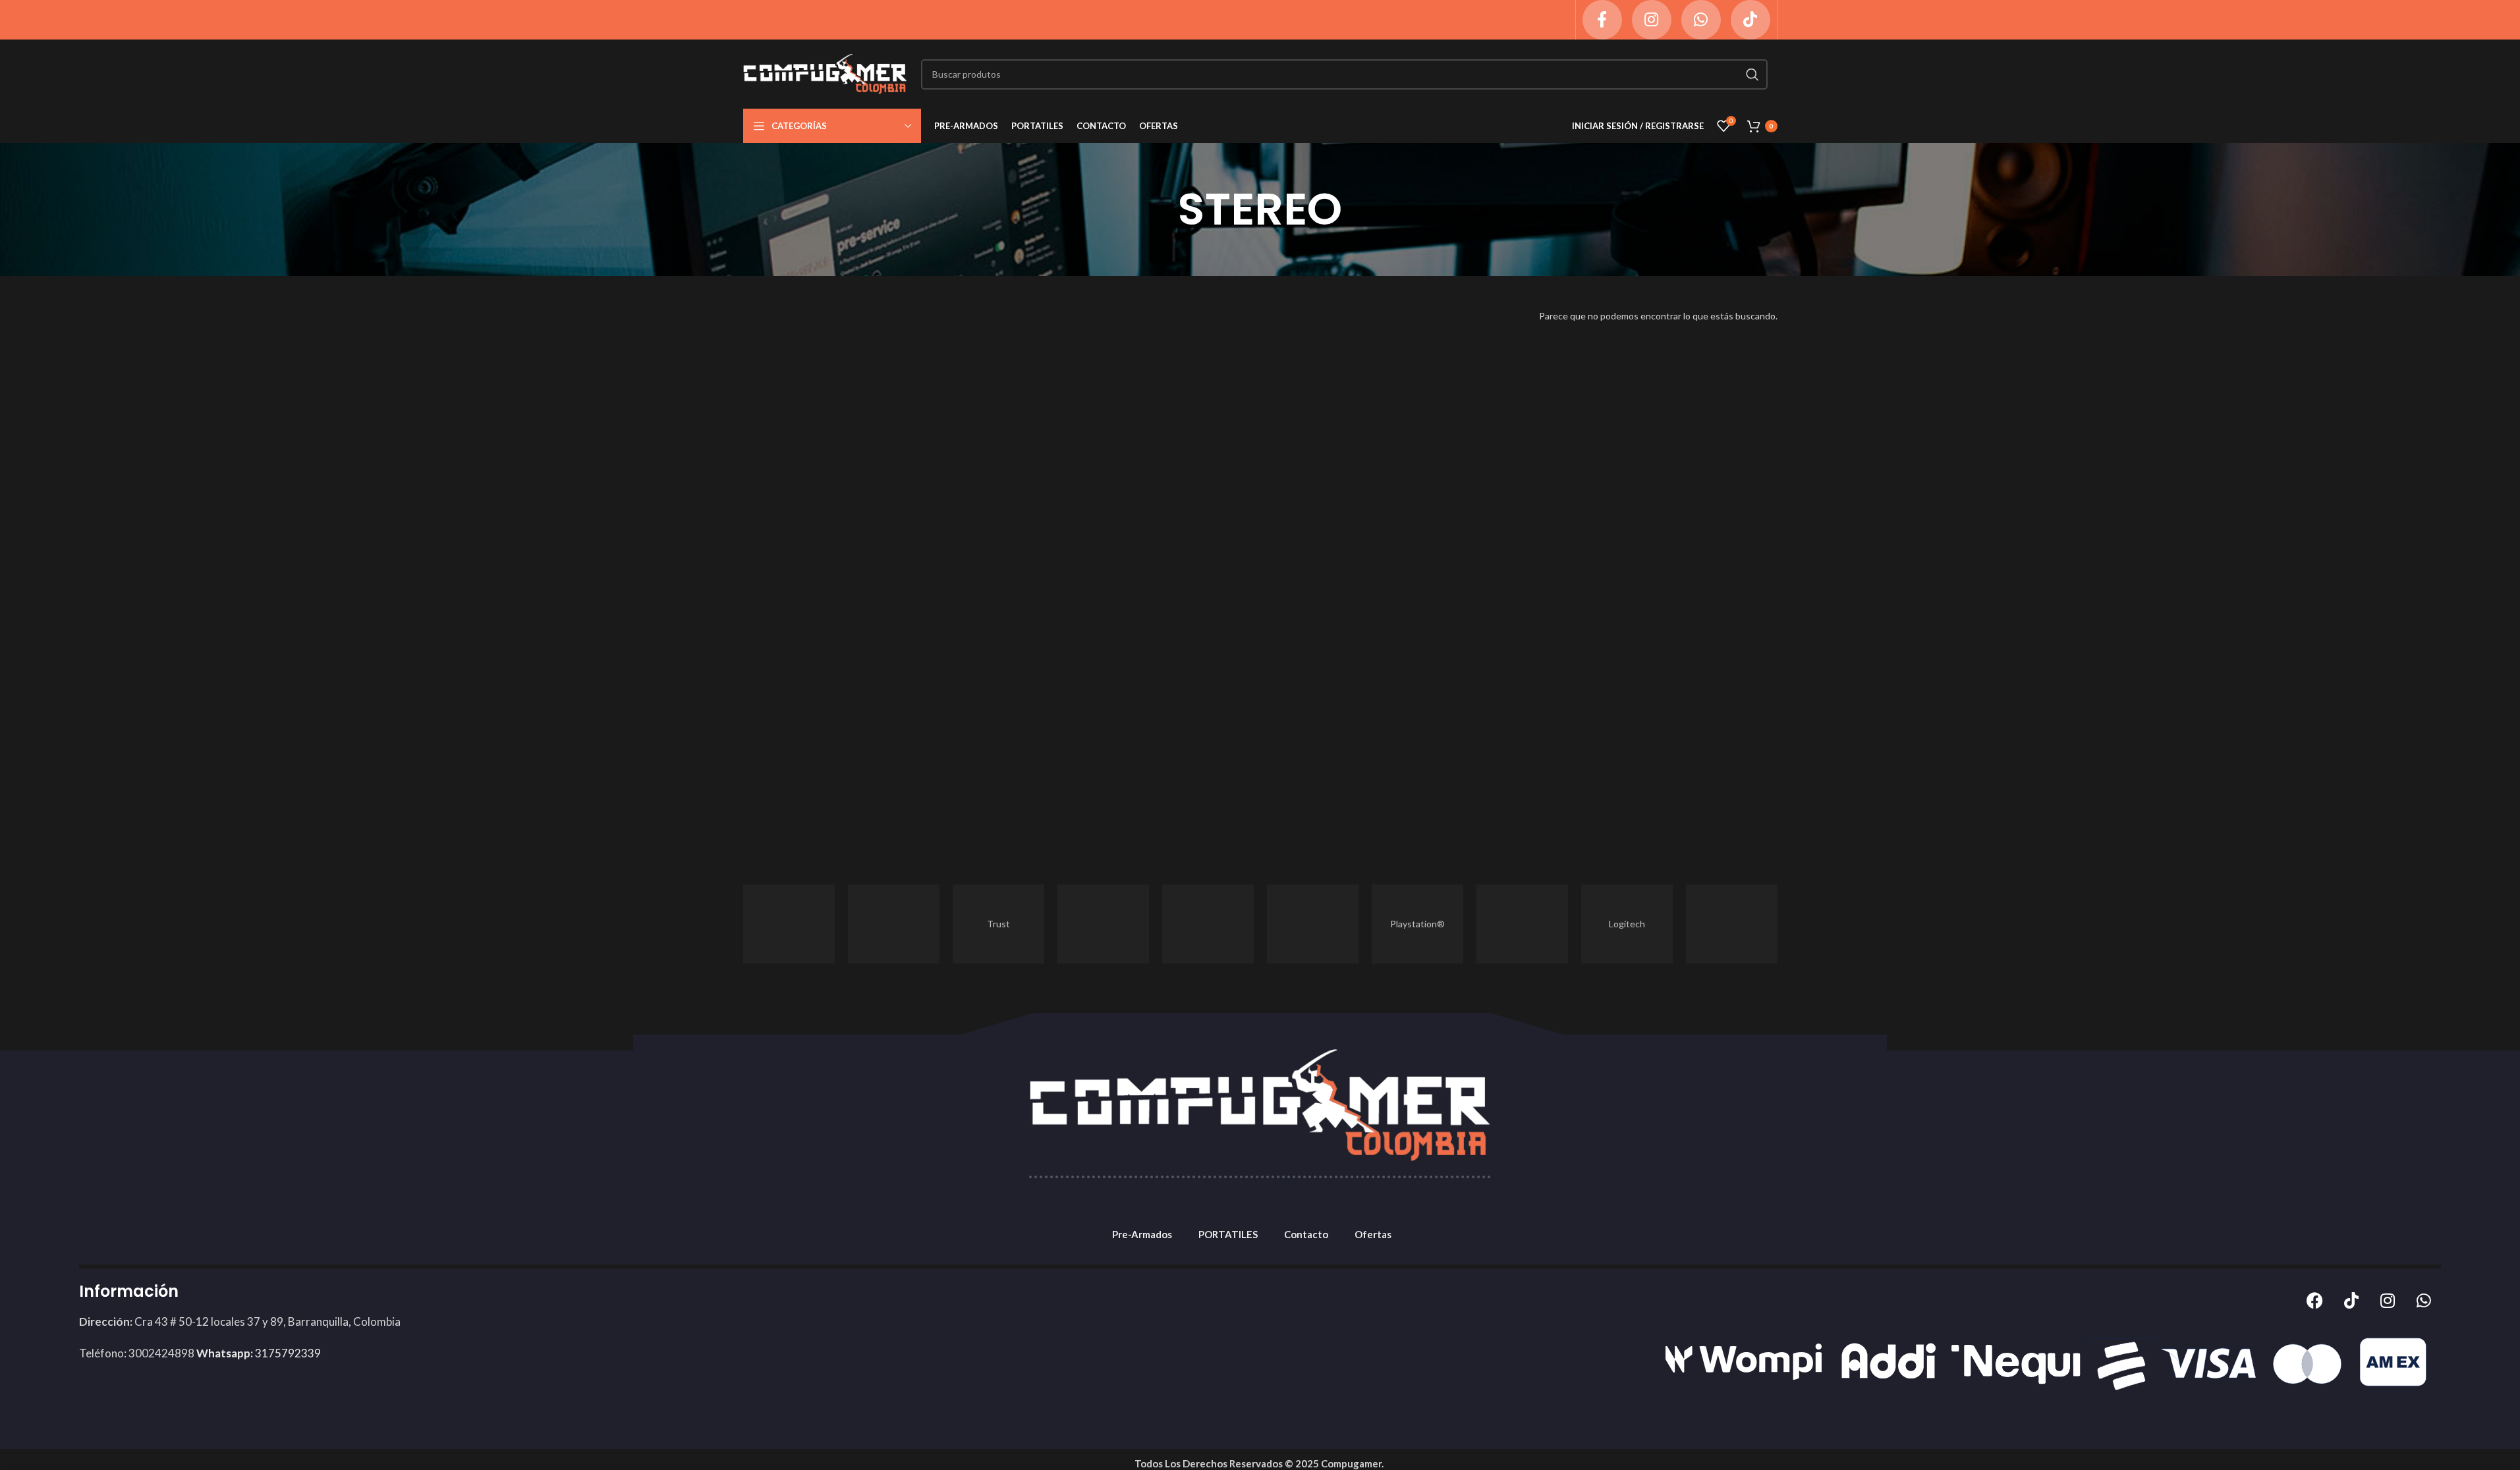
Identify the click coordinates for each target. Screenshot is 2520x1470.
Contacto (1306, 1234)
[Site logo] (826, 73)
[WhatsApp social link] (1701, 20)
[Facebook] (2315, 1300)
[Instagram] (2388, 1300)
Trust (998, 924)
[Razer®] (1208, 924)
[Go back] (1162, 209)
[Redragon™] (1103, 924)
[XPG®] (789, 924)
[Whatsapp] (2424, 1300)
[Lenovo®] (1732, 924)
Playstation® (1417, 924)
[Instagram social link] (1652, 20)
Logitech (1627, 924)
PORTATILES (1228, 1234)
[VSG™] (894, 924)
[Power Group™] (1313, 924)
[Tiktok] (2351, 1300)
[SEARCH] (1752, 74)
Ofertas (1373, 1234)
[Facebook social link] (1602, 20)
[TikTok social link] (1750, 20)
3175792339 (259, 1353)
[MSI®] (1522, 924)
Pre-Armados (1142, 1234)
